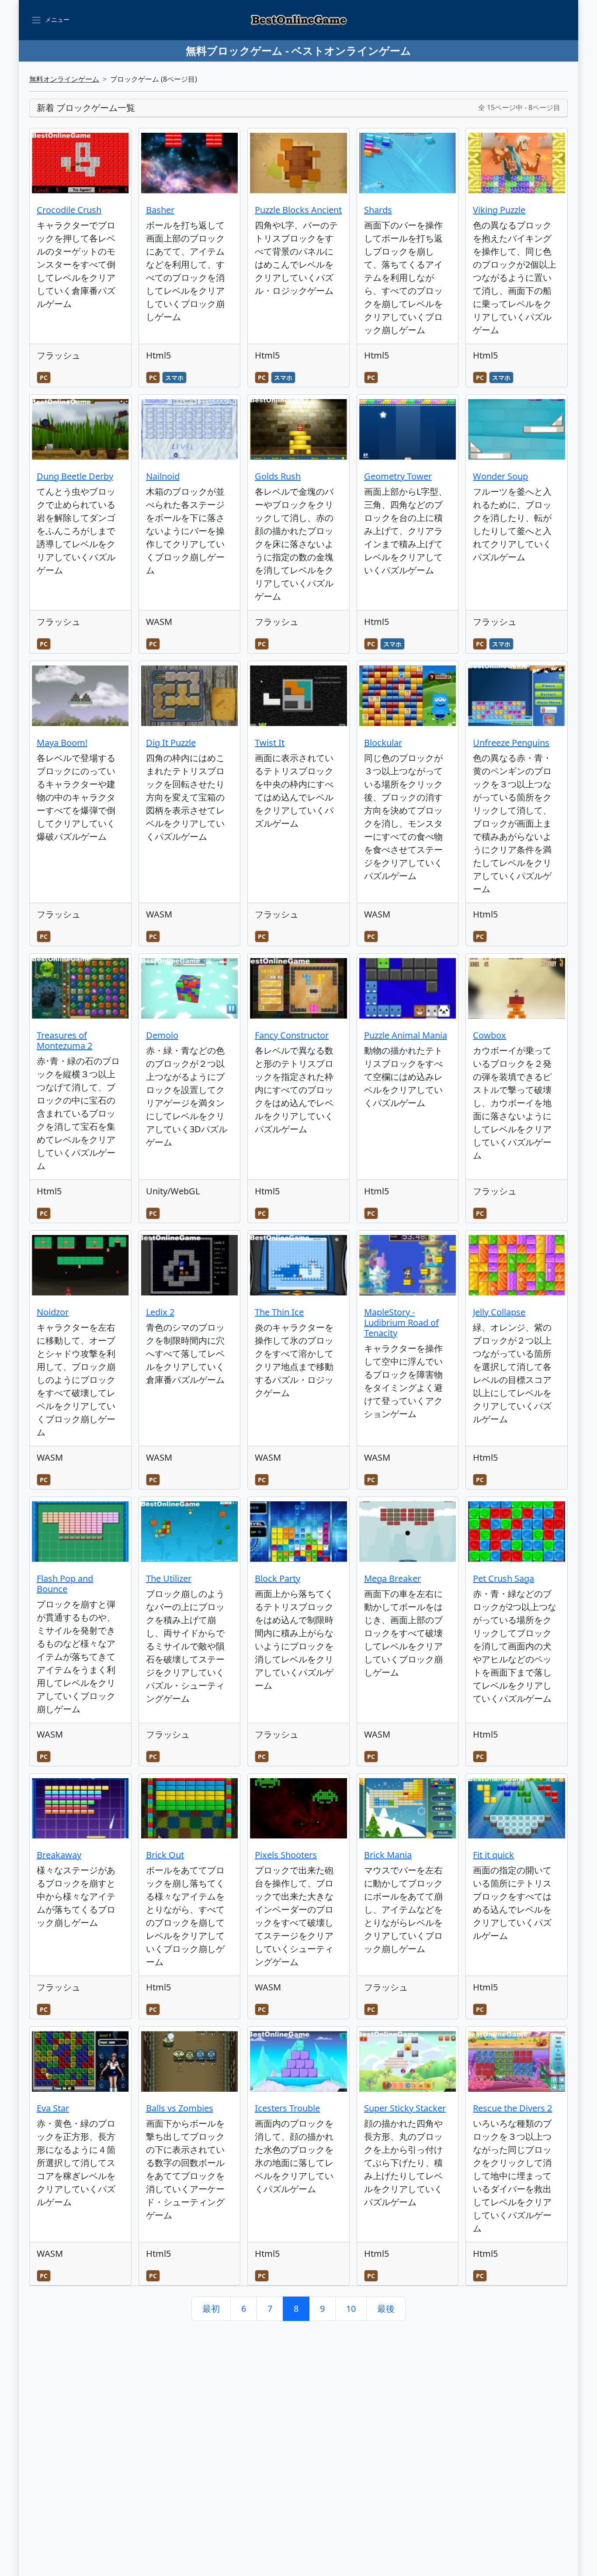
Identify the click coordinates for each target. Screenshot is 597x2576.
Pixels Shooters (286, 1855)
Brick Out (165, 1855)
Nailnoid (163, 476)
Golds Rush (278, 476)
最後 (386, 2309)
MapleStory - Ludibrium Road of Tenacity (401, 1322)
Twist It (270, 743)
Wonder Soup (500, 476)
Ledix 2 (160, 1312)
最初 (211, 2309)
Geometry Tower (398, 476)
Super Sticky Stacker (405, 2108)
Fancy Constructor (292, 1035)
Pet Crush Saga (503, 1578)
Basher (160, 210)
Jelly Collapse (499, 1312)
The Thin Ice (279, 1312)
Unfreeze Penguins (511, 743)
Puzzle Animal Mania (406, 1035)
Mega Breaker (392, 1578)
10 (351, 2309)
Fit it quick (493, 1855)
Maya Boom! (62, 743)
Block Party (278, 1578)
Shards (378, 210)
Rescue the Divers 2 (512, 2108)
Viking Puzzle (499, 210)
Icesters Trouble (287, 2108)
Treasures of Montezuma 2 (64, 1040)
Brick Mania (388, 1855)
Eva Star (53, 2108)
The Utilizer (169, 1578)
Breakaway (59, 1855)
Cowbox (489, 1035)
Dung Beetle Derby (75, 476)
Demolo (162, 1035)
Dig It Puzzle (171, 743)
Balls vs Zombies (180, 2108)
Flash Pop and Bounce (65, 1584)
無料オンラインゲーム (64, 79)
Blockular (383, 743)
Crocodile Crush (69, 210)
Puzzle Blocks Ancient (298, 210)
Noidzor (53, 1312)
